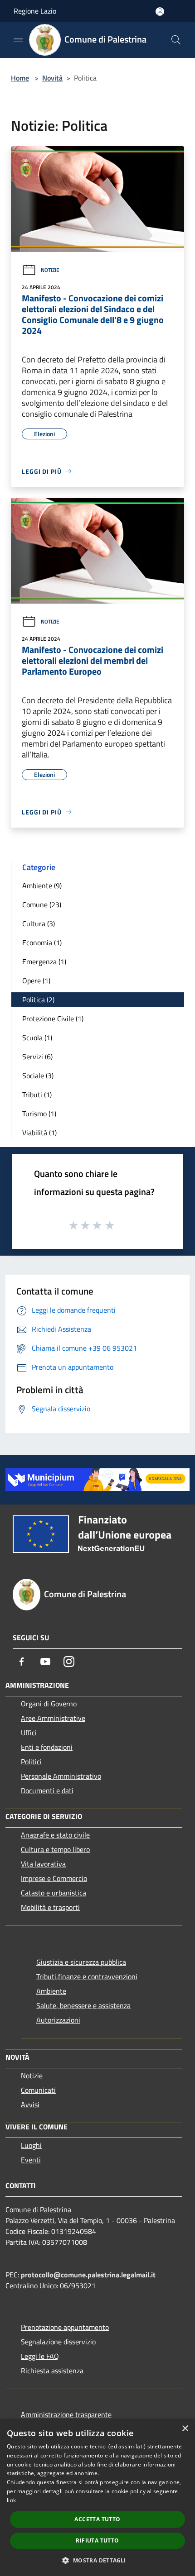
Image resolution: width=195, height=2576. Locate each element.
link (11, 2500)
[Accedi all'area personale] (160, 12)
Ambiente (51, 1991)
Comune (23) (42, 905)
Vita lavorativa (43, 1864)
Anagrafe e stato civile (55, 1835)
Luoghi (31, 2145)
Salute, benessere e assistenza (83, 2005)
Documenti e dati (47, 1790)
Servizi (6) (37, 1057)
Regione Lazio (35, 11)
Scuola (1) (37, 1038)
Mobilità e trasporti (50, 1907)
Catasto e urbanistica (54, 1893)
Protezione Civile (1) (53, 1019)
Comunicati (38, 2090)
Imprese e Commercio (54, 1878)
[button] (97, 2560)
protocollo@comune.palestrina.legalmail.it (88, 2275)
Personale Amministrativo (61, 1776)
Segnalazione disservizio (58, 2342)
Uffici (29, 1733)
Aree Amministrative (53, 1718)
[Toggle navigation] (18, 39)
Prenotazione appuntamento (65, 2327)
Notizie (50, 270)
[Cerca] (176, 40)
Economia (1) (42, 943)
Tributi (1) (37, 1095)
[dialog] (97, 2497)
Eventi (31, 2160)
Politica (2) (38, 1000)
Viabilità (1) (39, 1133)
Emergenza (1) (44, 962)
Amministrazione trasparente (66, 2414)
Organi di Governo (49, 1704)
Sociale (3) (38, 1076)
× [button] (185, 2429)
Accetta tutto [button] (97, 2519)
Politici (31, 1762)
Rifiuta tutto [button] (97, 2540)
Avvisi (30, 2105)
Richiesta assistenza (52, 2371)
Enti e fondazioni (47, 1747)
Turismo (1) (39, 1114)
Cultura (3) (39, 924)
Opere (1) (36, 981)
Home (20, 78)
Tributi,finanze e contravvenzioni (87, 1976)
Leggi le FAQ (40, 2356)
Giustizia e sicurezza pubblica (81, 1962)
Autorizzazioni (58, 2020)
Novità (52, 78)
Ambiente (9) (42, 886)
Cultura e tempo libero (55, 1849)
